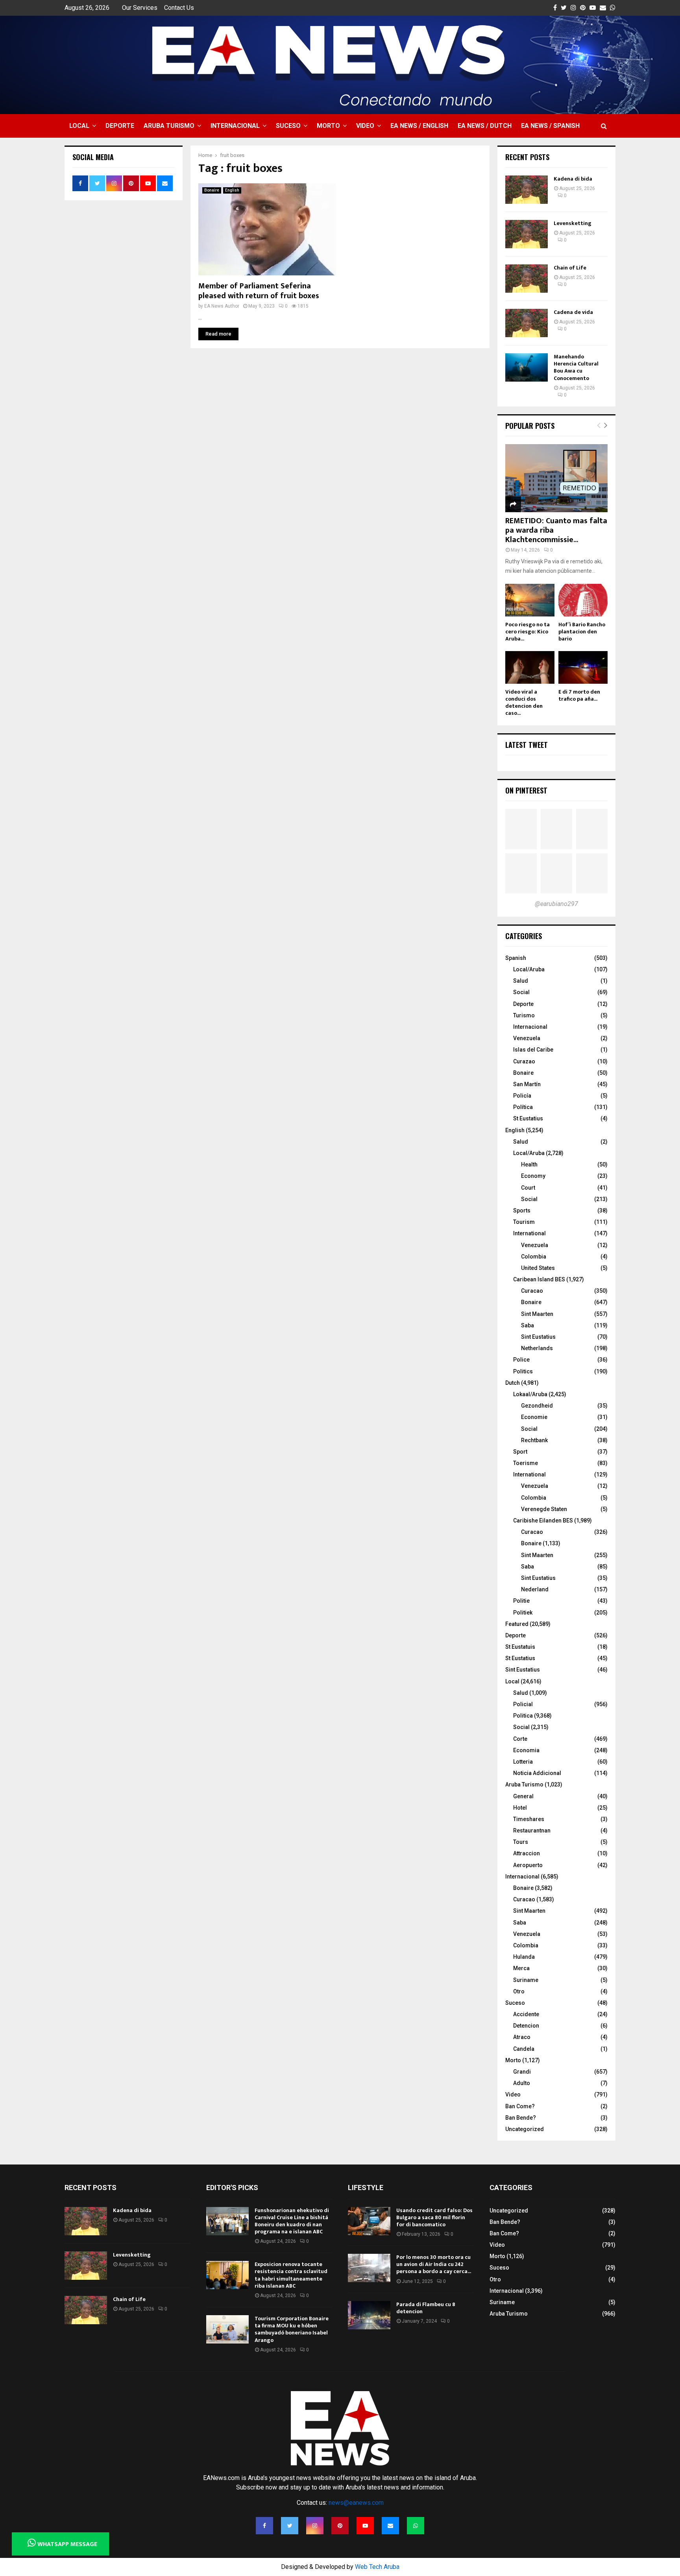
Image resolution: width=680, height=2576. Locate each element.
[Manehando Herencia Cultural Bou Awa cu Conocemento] (527, 367)
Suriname (526, 1980)
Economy (533, 1176)
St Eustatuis (520, 1647)
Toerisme (526, 1463)
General (523, 1796)
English (232, 190)
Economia (526, 1750)
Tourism (524, 1222)
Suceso (288, 126)
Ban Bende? (521, 2118)
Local (79, 126)
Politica (523, 1716)
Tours (521, 1842)
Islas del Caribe (533, 1050)
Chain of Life (570, 268)
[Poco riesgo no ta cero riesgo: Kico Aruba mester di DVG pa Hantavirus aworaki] (530, 600)
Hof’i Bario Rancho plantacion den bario (582, 632)
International (529, 1233)
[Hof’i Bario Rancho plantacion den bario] (583, 600)
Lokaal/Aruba (530, 1394)
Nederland (535, 1589)
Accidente (526, 2014)
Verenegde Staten (544, 1509)
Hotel (520, 1808)
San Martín (527, 1084)
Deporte (120, 126)
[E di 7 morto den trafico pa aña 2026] (583, 667)
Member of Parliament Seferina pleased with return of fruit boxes (259, 291)
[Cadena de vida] (527, 323)
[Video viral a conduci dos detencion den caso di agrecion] (530, 667)
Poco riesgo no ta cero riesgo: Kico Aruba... (528, 632)
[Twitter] (290, 2526)
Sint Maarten (537, 1314)
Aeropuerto (528, 1865)
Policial (523, 1704)
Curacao (532, 1291)
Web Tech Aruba (377, 2567)
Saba (528, 1325)
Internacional (235, 126)
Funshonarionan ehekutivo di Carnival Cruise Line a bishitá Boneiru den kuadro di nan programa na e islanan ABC (292, 2221)
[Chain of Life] (527, 279)
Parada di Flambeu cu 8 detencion (426, 2308)
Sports (522, 1210)
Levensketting (573, 223)
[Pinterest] (340, 2526)
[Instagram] (315, 2526)
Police (521, 1360)
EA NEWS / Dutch (485, 126)
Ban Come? (520, 2106)
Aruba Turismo (169, 126)
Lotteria (523, 1762)
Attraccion (527, 1853)
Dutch (513, 1383)
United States (538, 1268)
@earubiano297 (556, 904)
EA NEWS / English (419, 126)
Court (528, 1188)
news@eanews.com (356, 2503)
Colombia (534, 1257)
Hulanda (524, 1957)
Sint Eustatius (538, 1337)
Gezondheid (537, 1406)
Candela (524, 2049)
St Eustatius (528, 1118)
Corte (520, 1739)
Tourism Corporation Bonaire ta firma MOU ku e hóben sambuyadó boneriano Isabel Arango (292, 2329)
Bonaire (212, 190)
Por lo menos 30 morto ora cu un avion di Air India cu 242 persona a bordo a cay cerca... (434, 2264)
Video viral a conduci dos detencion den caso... (524, 702)
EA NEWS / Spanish (550, 126)
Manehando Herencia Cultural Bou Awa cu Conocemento (576, 367)
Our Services (140, 8)
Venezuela (527, 1038)
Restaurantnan (532, 1831)
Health (529, 1164)
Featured (517, 1624)
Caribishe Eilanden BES (543, 1521)
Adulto (522, 2083)
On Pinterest (526, 790)
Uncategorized (525, 2129)
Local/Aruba (529, 969)
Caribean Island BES (539, 1279)
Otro (519, 1991)
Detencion (526, 2026)
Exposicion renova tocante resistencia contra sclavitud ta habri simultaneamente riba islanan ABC (291, 2275)
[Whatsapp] (416, 2526)
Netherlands (537, 1348)
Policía (522, 1096)
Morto (328, 126)
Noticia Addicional (537, 1773)
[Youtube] (365, 2526)
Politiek (523, 1613)
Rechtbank (534, 1440)
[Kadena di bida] (527, 190)
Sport (520, 1452)
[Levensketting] (527, 234)
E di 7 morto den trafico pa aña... (579, 695)
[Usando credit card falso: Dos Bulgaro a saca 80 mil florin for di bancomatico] (369, 2221)
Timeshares (529, 1819)
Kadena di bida (573, 179)
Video (365, 126)
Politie (521, 1601)
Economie (534, 1417)
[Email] (390, 2526)
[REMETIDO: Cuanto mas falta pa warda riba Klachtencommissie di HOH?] (556, 478)
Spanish (516, 958)
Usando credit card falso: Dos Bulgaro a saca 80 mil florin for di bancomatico (434, 2217)
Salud (521, 981)
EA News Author (222, 306)
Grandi (522, 2072)
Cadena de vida (573, 312)
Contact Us (179, 8)
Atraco (522, 2037)
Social (521, 992)
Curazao (524, 1061)
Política (523, 1107)
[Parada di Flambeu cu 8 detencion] (369, 2315)
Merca (521, 1968)
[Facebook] (264, 2526)
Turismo (524, 1015)
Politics (523, 1371)
